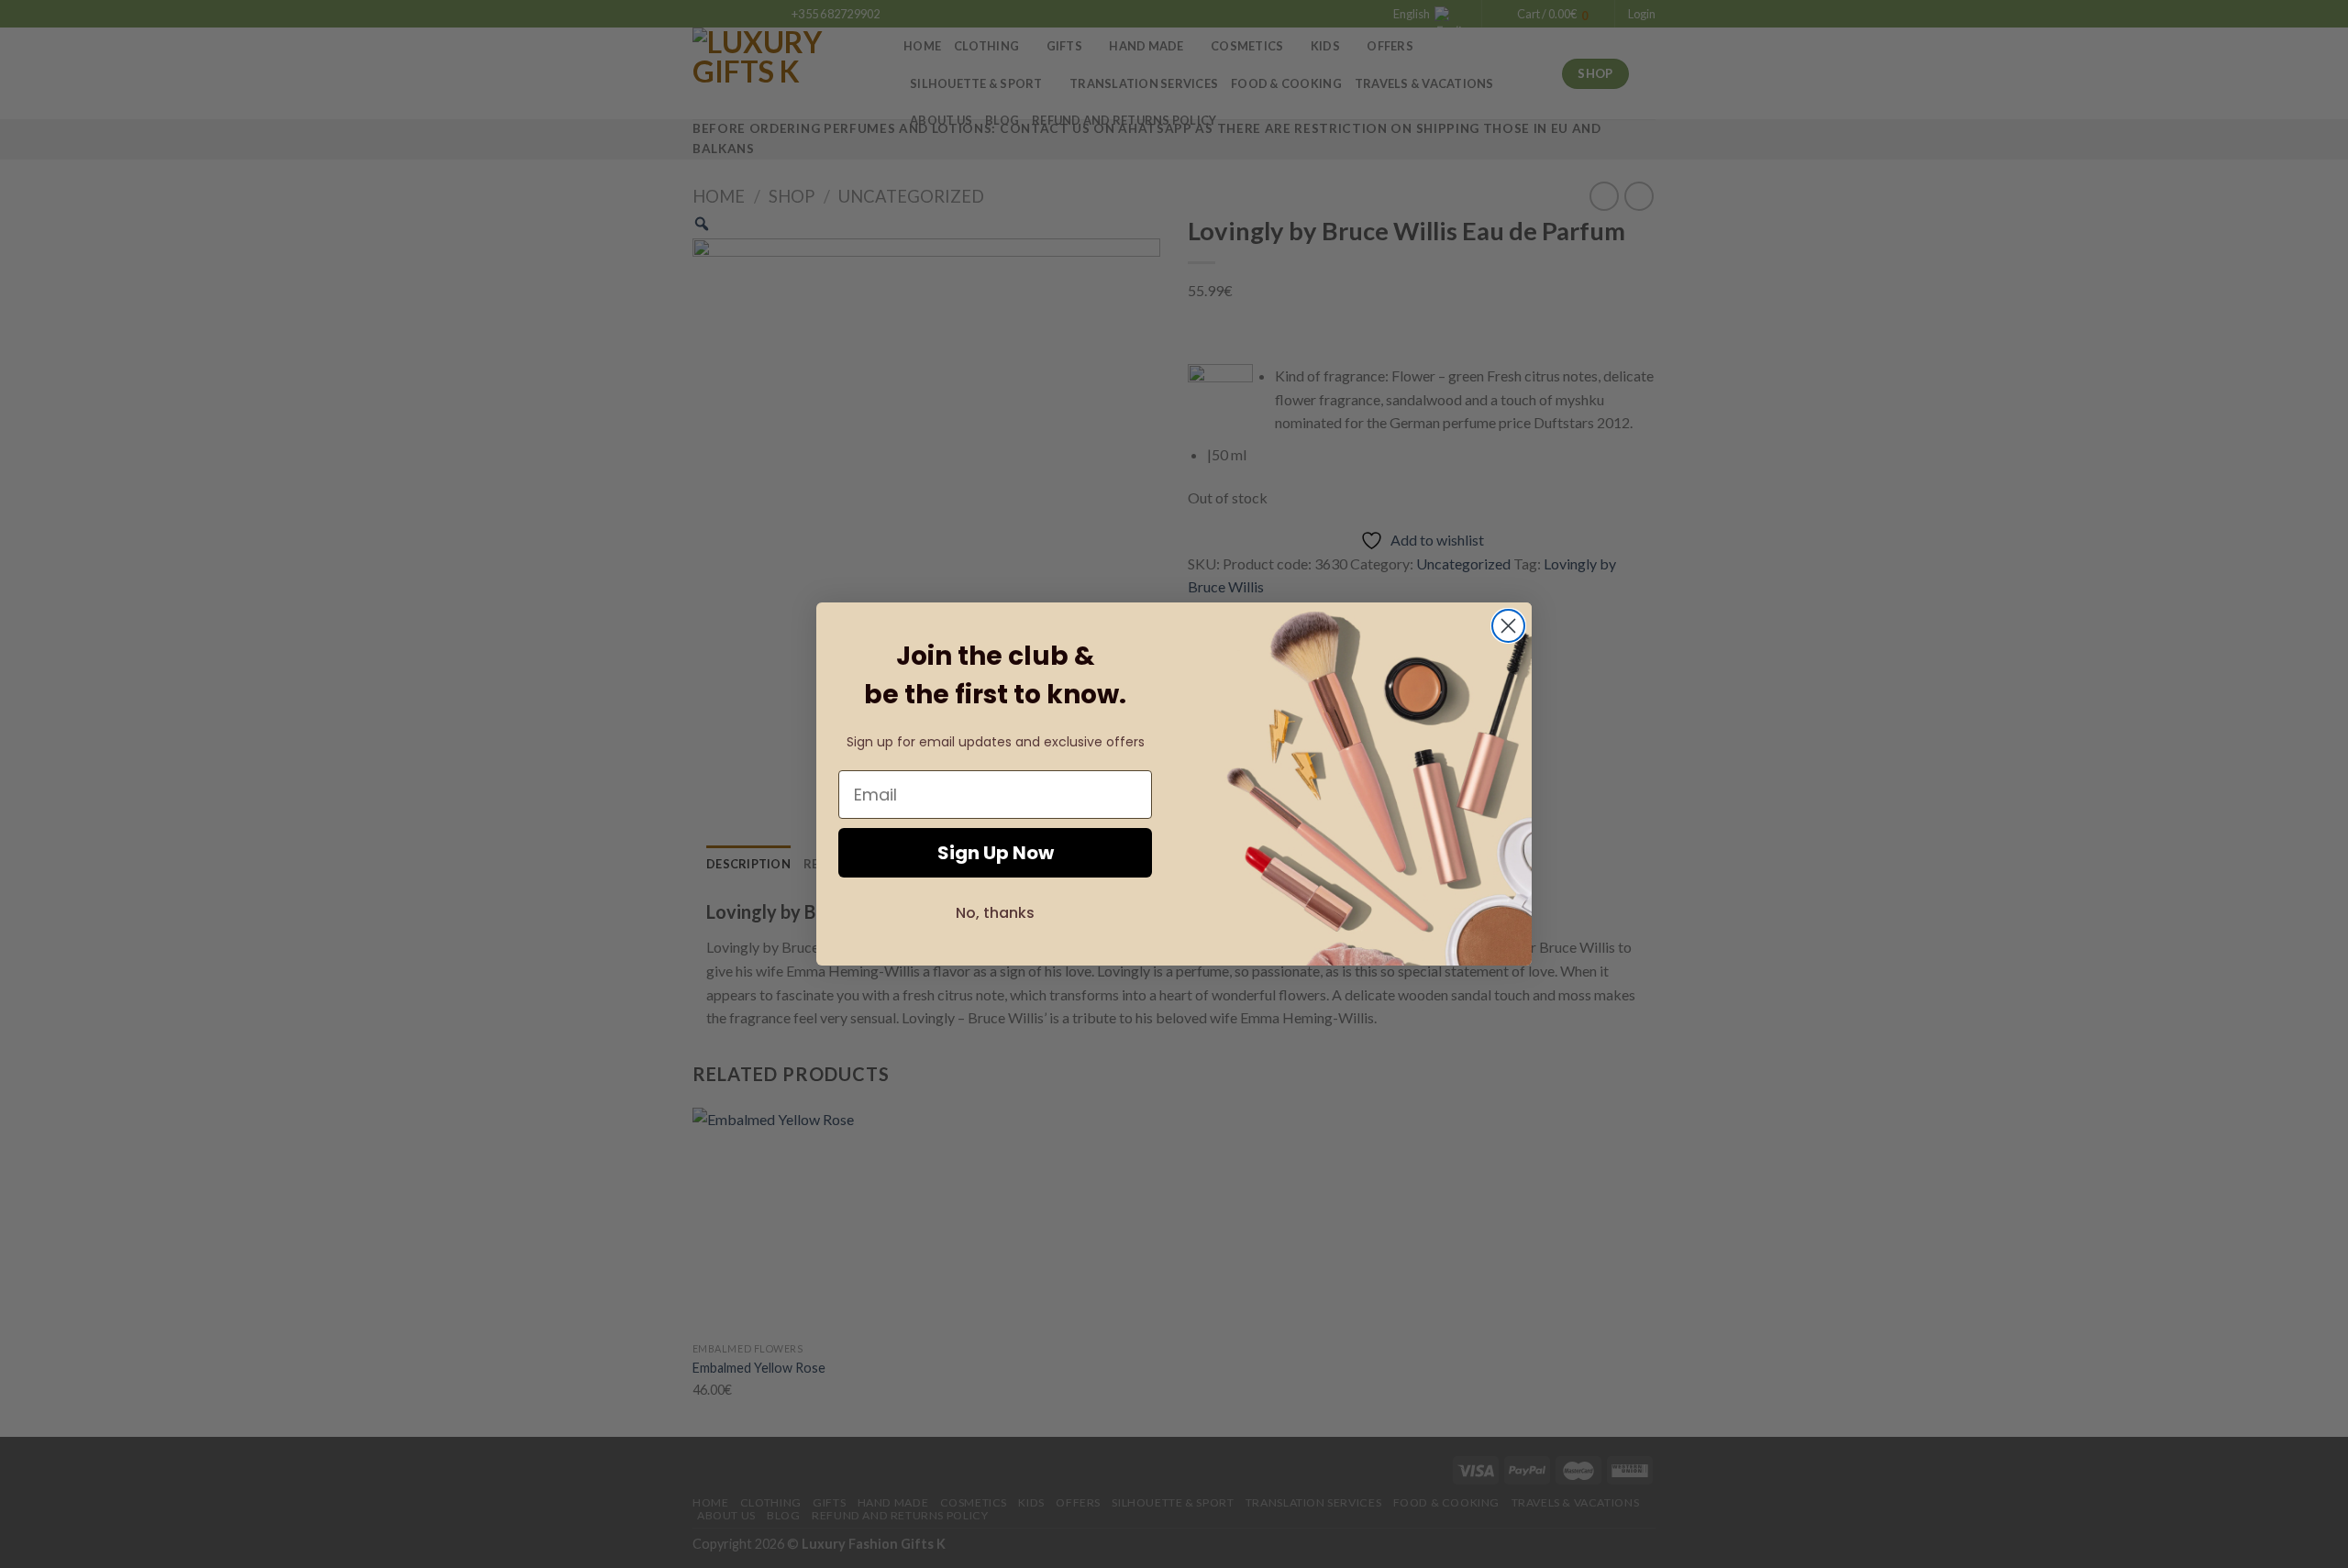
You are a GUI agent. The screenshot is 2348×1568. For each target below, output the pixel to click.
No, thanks (995, 913)
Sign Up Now (996, 853)
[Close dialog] (1508, 626)
